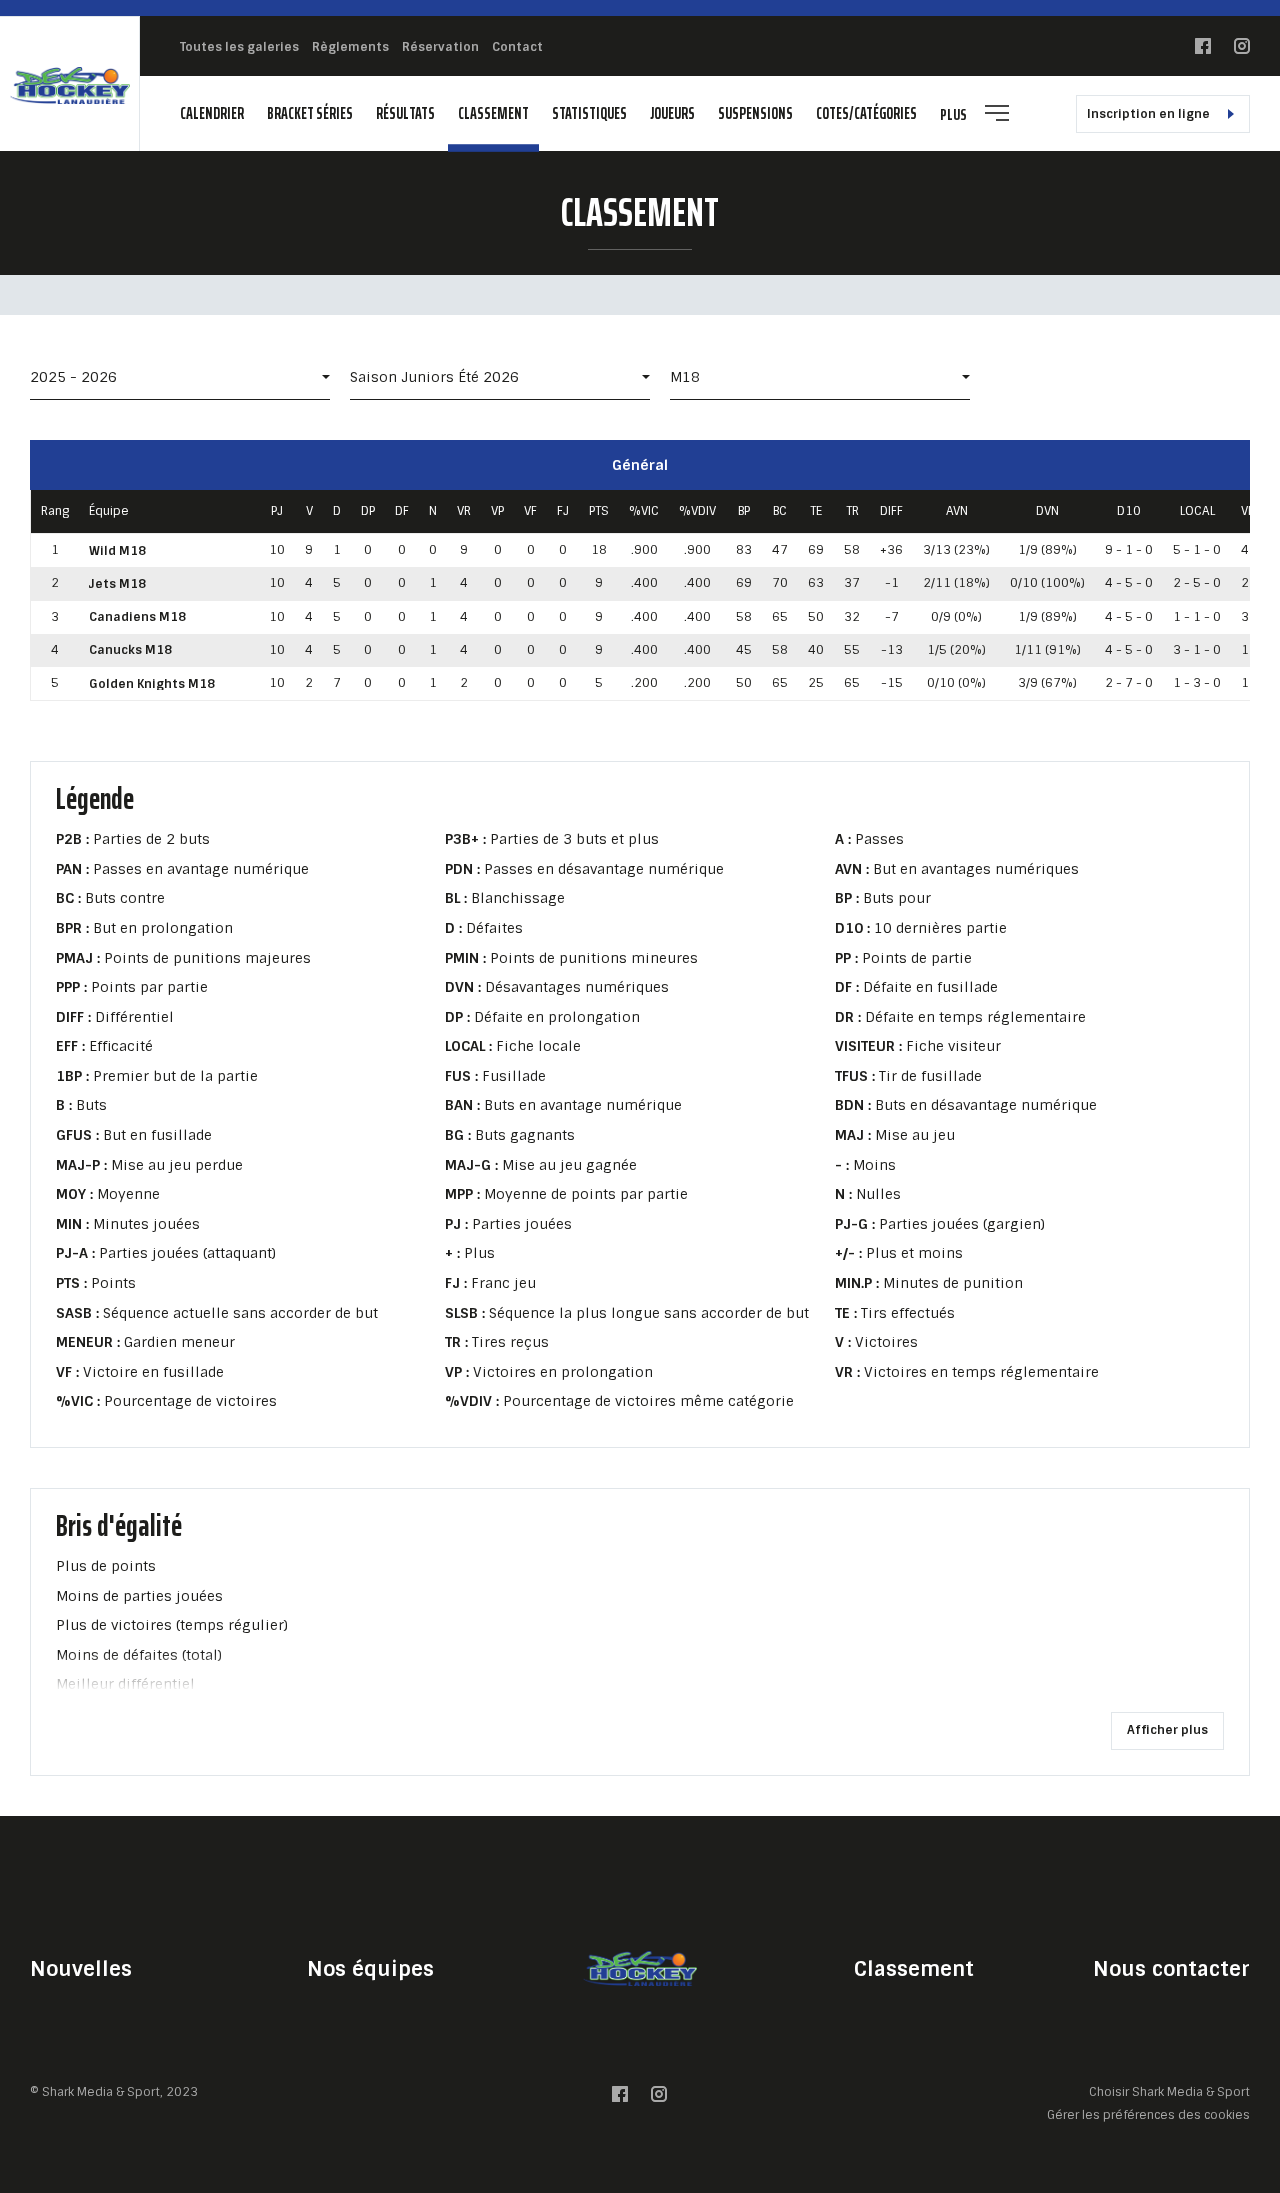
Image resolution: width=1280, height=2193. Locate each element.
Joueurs (672, 113)
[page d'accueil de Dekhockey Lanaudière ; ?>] (640, 1968)
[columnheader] (55, 512)
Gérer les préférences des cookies (1148, 2114)
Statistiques (589, 113)
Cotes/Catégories (866, 113)
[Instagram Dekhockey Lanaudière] (1242, 50)
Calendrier (212, 113)
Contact (517, 47)
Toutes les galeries (239, 47)
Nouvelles (81, 1969)
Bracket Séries (310, 113)
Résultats (405, 113)
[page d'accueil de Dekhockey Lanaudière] (70, 84)
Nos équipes (370, 1969)
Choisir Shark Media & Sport (1169, 2092)
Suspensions (755, 113)
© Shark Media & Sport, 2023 (114, 2092)
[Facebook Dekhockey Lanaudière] (1203, 50)
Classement (493, 113)
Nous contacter (1171, 1969)
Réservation (440, 47)
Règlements (350, 47)
